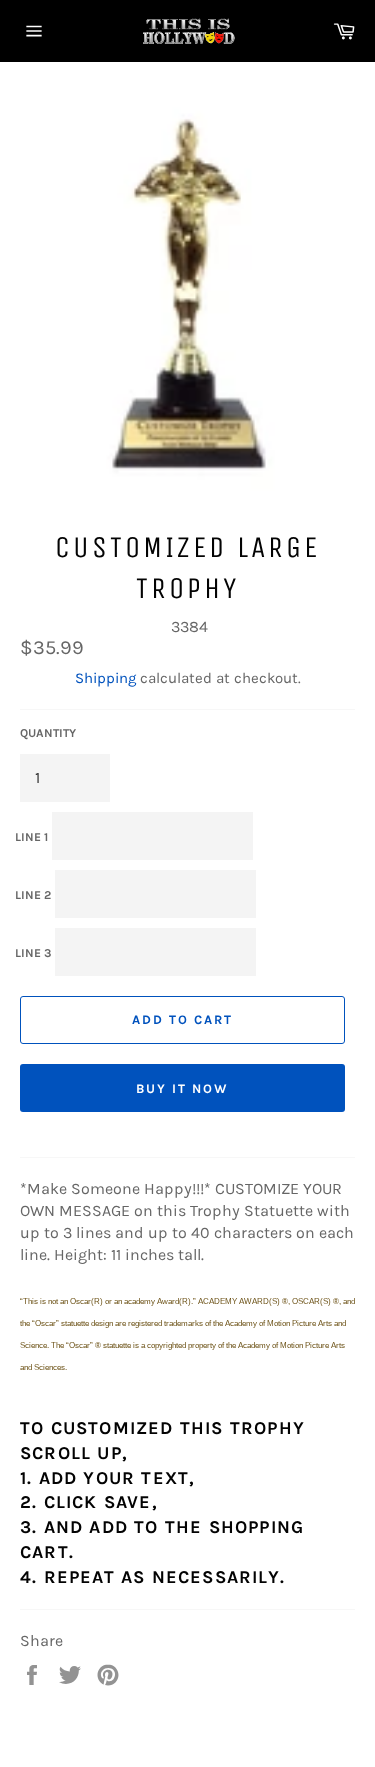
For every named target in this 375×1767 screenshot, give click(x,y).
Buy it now (182, 1088)
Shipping (105, 678)
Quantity (48, 733)
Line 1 (31, 837)
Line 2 (33, 895)
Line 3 (33, 953)
